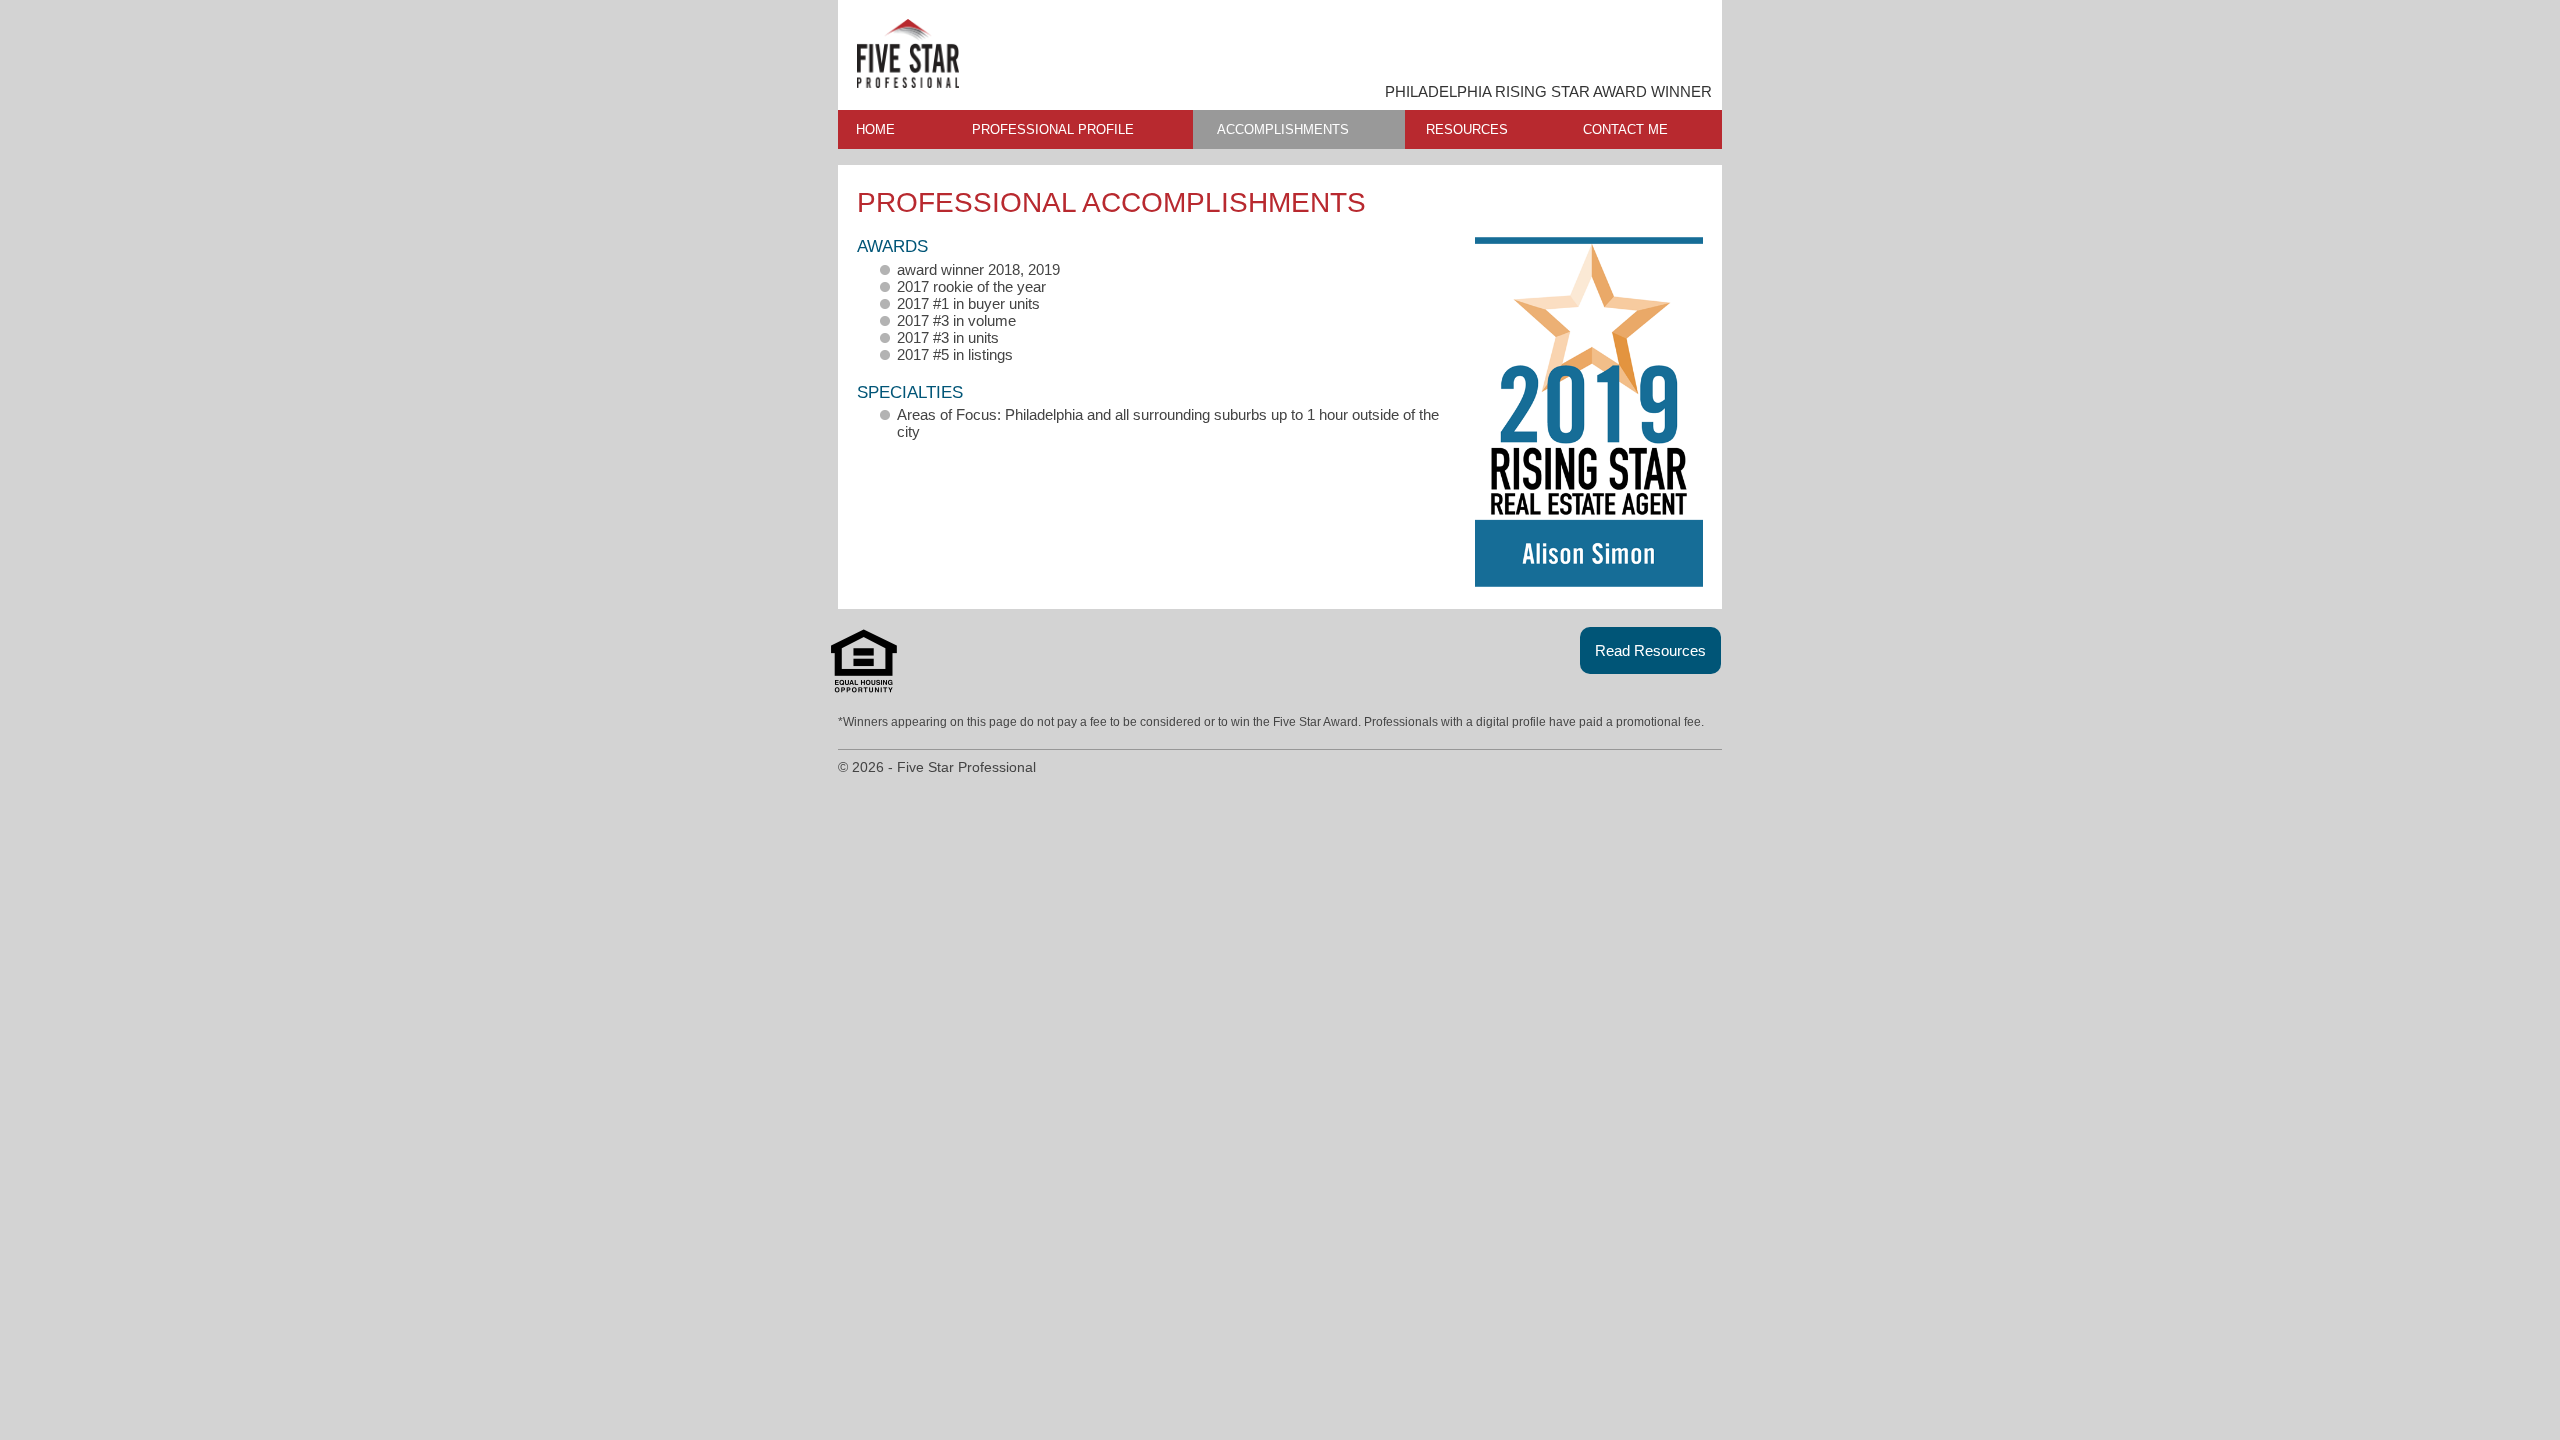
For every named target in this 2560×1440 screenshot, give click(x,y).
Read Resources (1650, 650)
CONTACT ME (1625, 129)
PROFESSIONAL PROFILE (1053, 129)
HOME (875, 129)
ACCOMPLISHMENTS (1283, 129)
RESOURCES (1467, 129)
